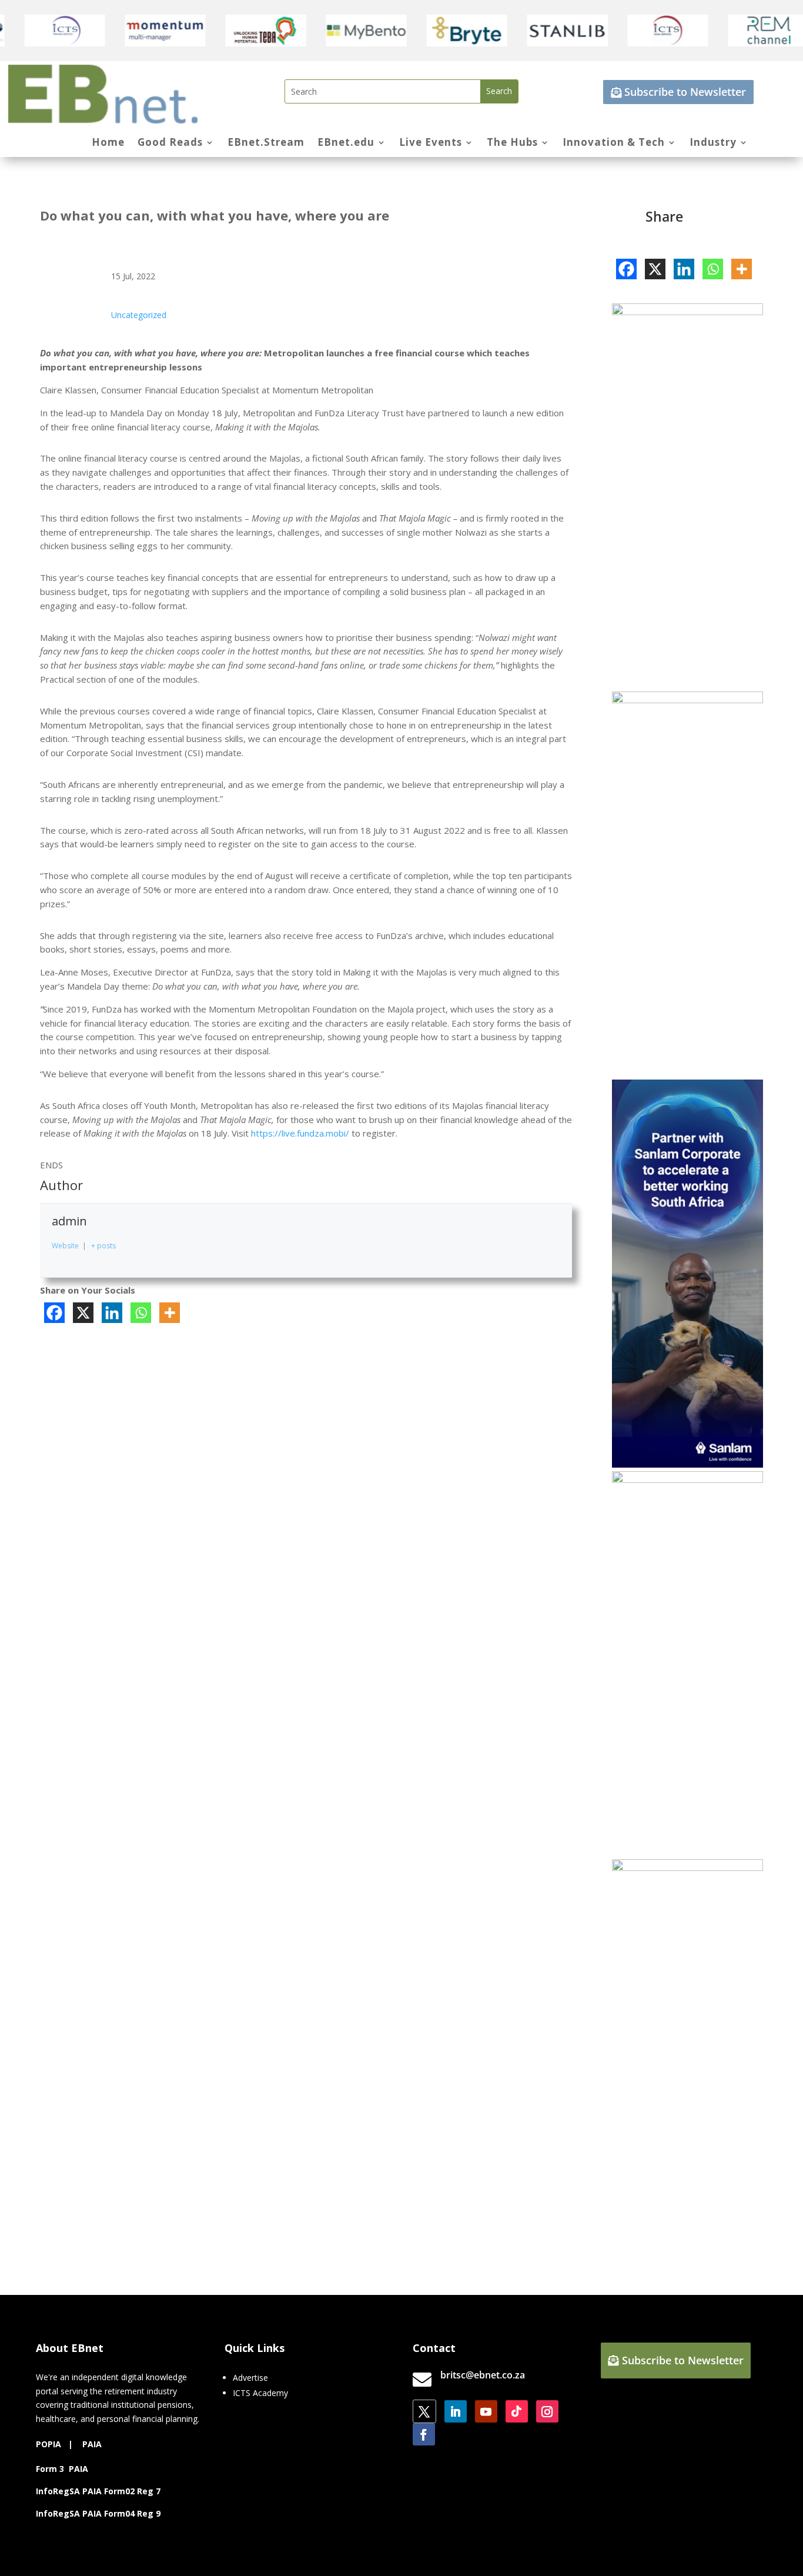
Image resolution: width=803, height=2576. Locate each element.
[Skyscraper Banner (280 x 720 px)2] (687, 700)
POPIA (48, 2444)
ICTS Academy (260, 2393)
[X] (83, 1313)
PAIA (92, 2444)
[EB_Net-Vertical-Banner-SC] (687, 1464)
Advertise (250, 2378)
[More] (170, 1313)
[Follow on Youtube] (486, 2411)
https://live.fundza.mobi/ (300, 1133)
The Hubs (512, 143)
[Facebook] (54, 1313)
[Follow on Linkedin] (456, 2411)
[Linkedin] (112, 1313)
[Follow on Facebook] (424, 2434)
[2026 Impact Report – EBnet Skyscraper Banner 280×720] (687, 1868)
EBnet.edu (346, 143)
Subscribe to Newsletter (685, 92)
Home (108, 143)
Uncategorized (139, 315)
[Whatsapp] (141, 1313)
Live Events (431, 143)
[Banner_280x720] (687, 1480)
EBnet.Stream (266, 143)
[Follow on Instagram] (547, 2411)
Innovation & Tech (614, 143)
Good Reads (170, 143)
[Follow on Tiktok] (517, 2411)
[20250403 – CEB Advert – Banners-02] (687, 312)
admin (69, 1221)
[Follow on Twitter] (424, 2411)
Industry (713, 143)
